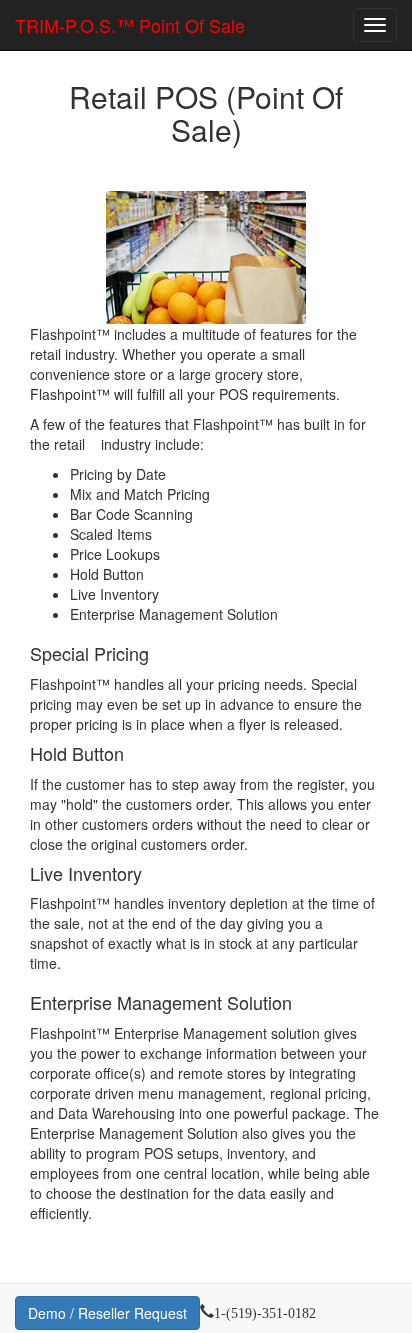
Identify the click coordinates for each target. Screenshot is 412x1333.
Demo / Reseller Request (107, 1313)
